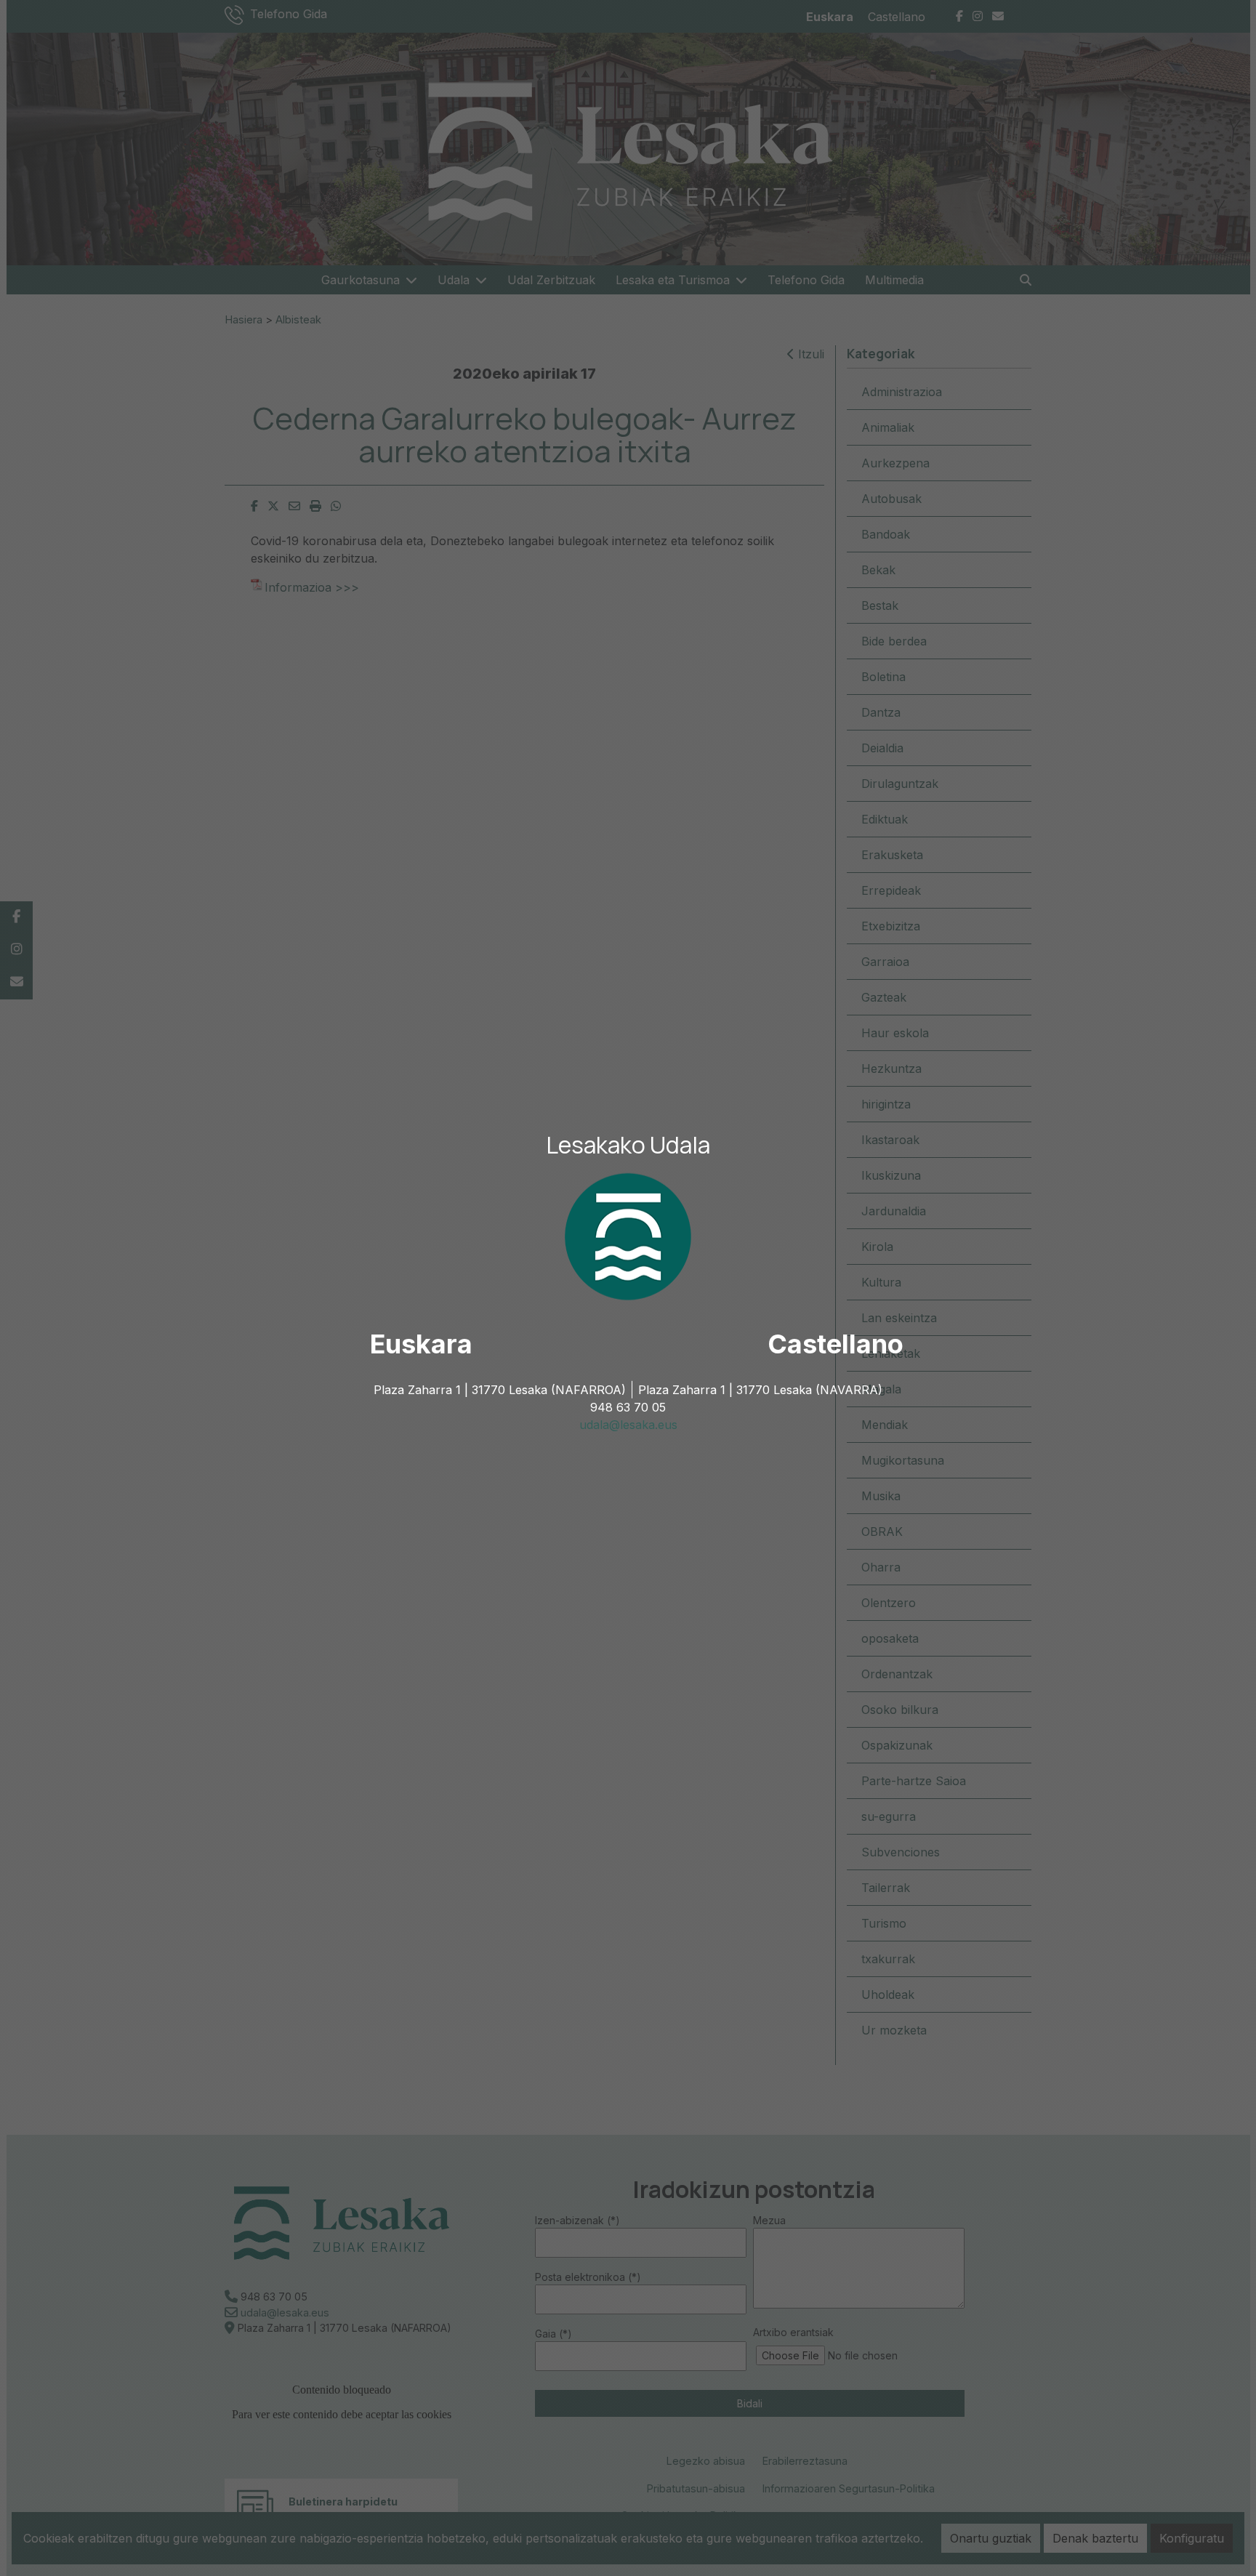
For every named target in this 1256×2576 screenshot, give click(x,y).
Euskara (421, 1344)
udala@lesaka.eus (628, 1425)
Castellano (836, 1344)
